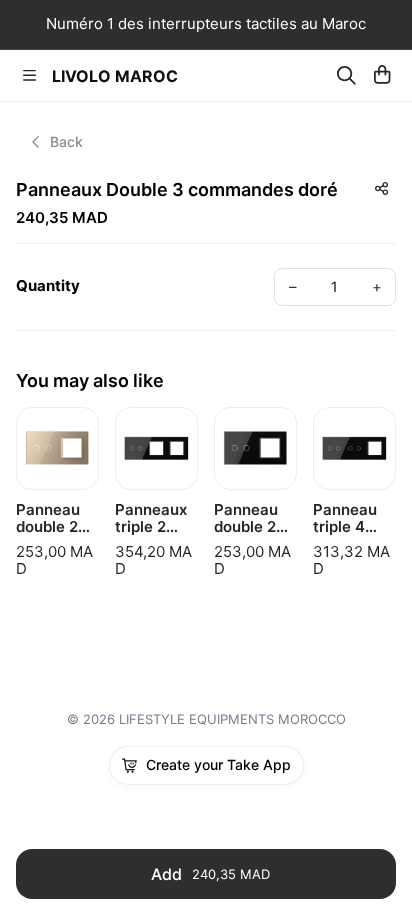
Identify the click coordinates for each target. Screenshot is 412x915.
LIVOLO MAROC (115, 76)
